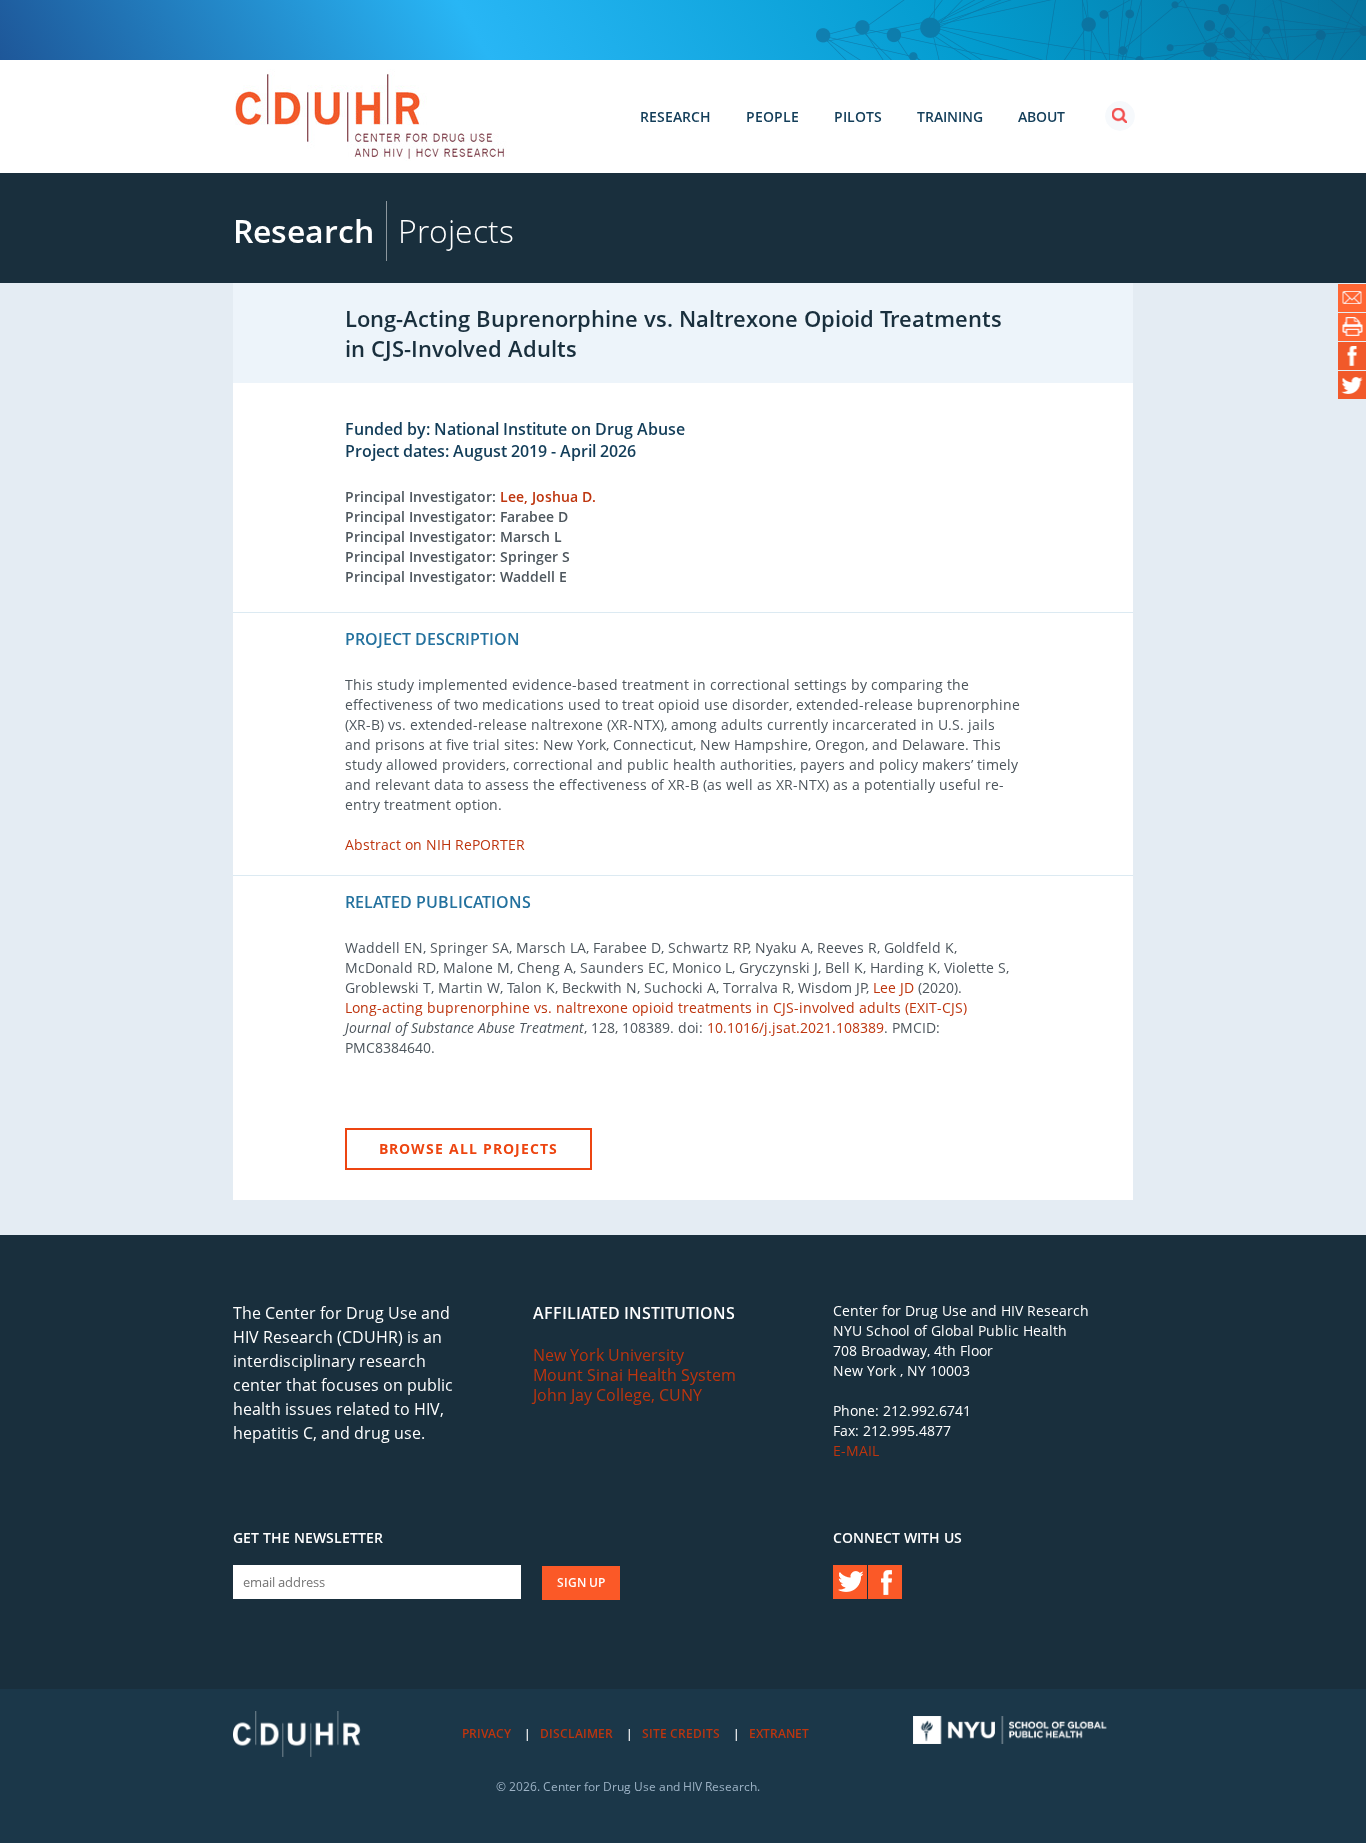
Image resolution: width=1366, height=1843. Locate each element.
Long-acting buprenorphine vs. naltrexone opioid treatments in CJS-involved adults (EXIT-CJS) (656, 1007)
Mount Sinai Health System (634, 1375)
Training (950, 116)
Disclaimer (576, 1733)
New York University (608, 1355)
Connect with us (897, 1538)
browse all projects (468, 1148)
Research (675, 116)
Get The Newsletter (308, 1538)
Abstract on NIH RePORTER (435, 844)
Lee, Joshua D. (548, 496)
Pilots (858, 116)
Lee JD (893, 987)
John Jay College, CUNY (617, 1395)
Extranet (779, 1733)
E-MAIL (856, 1450)
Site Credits (681, 1733)
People (772, 116)
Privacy (486, 1733)
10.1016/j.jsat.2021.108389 (795, 1027)
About (1041, 116)
